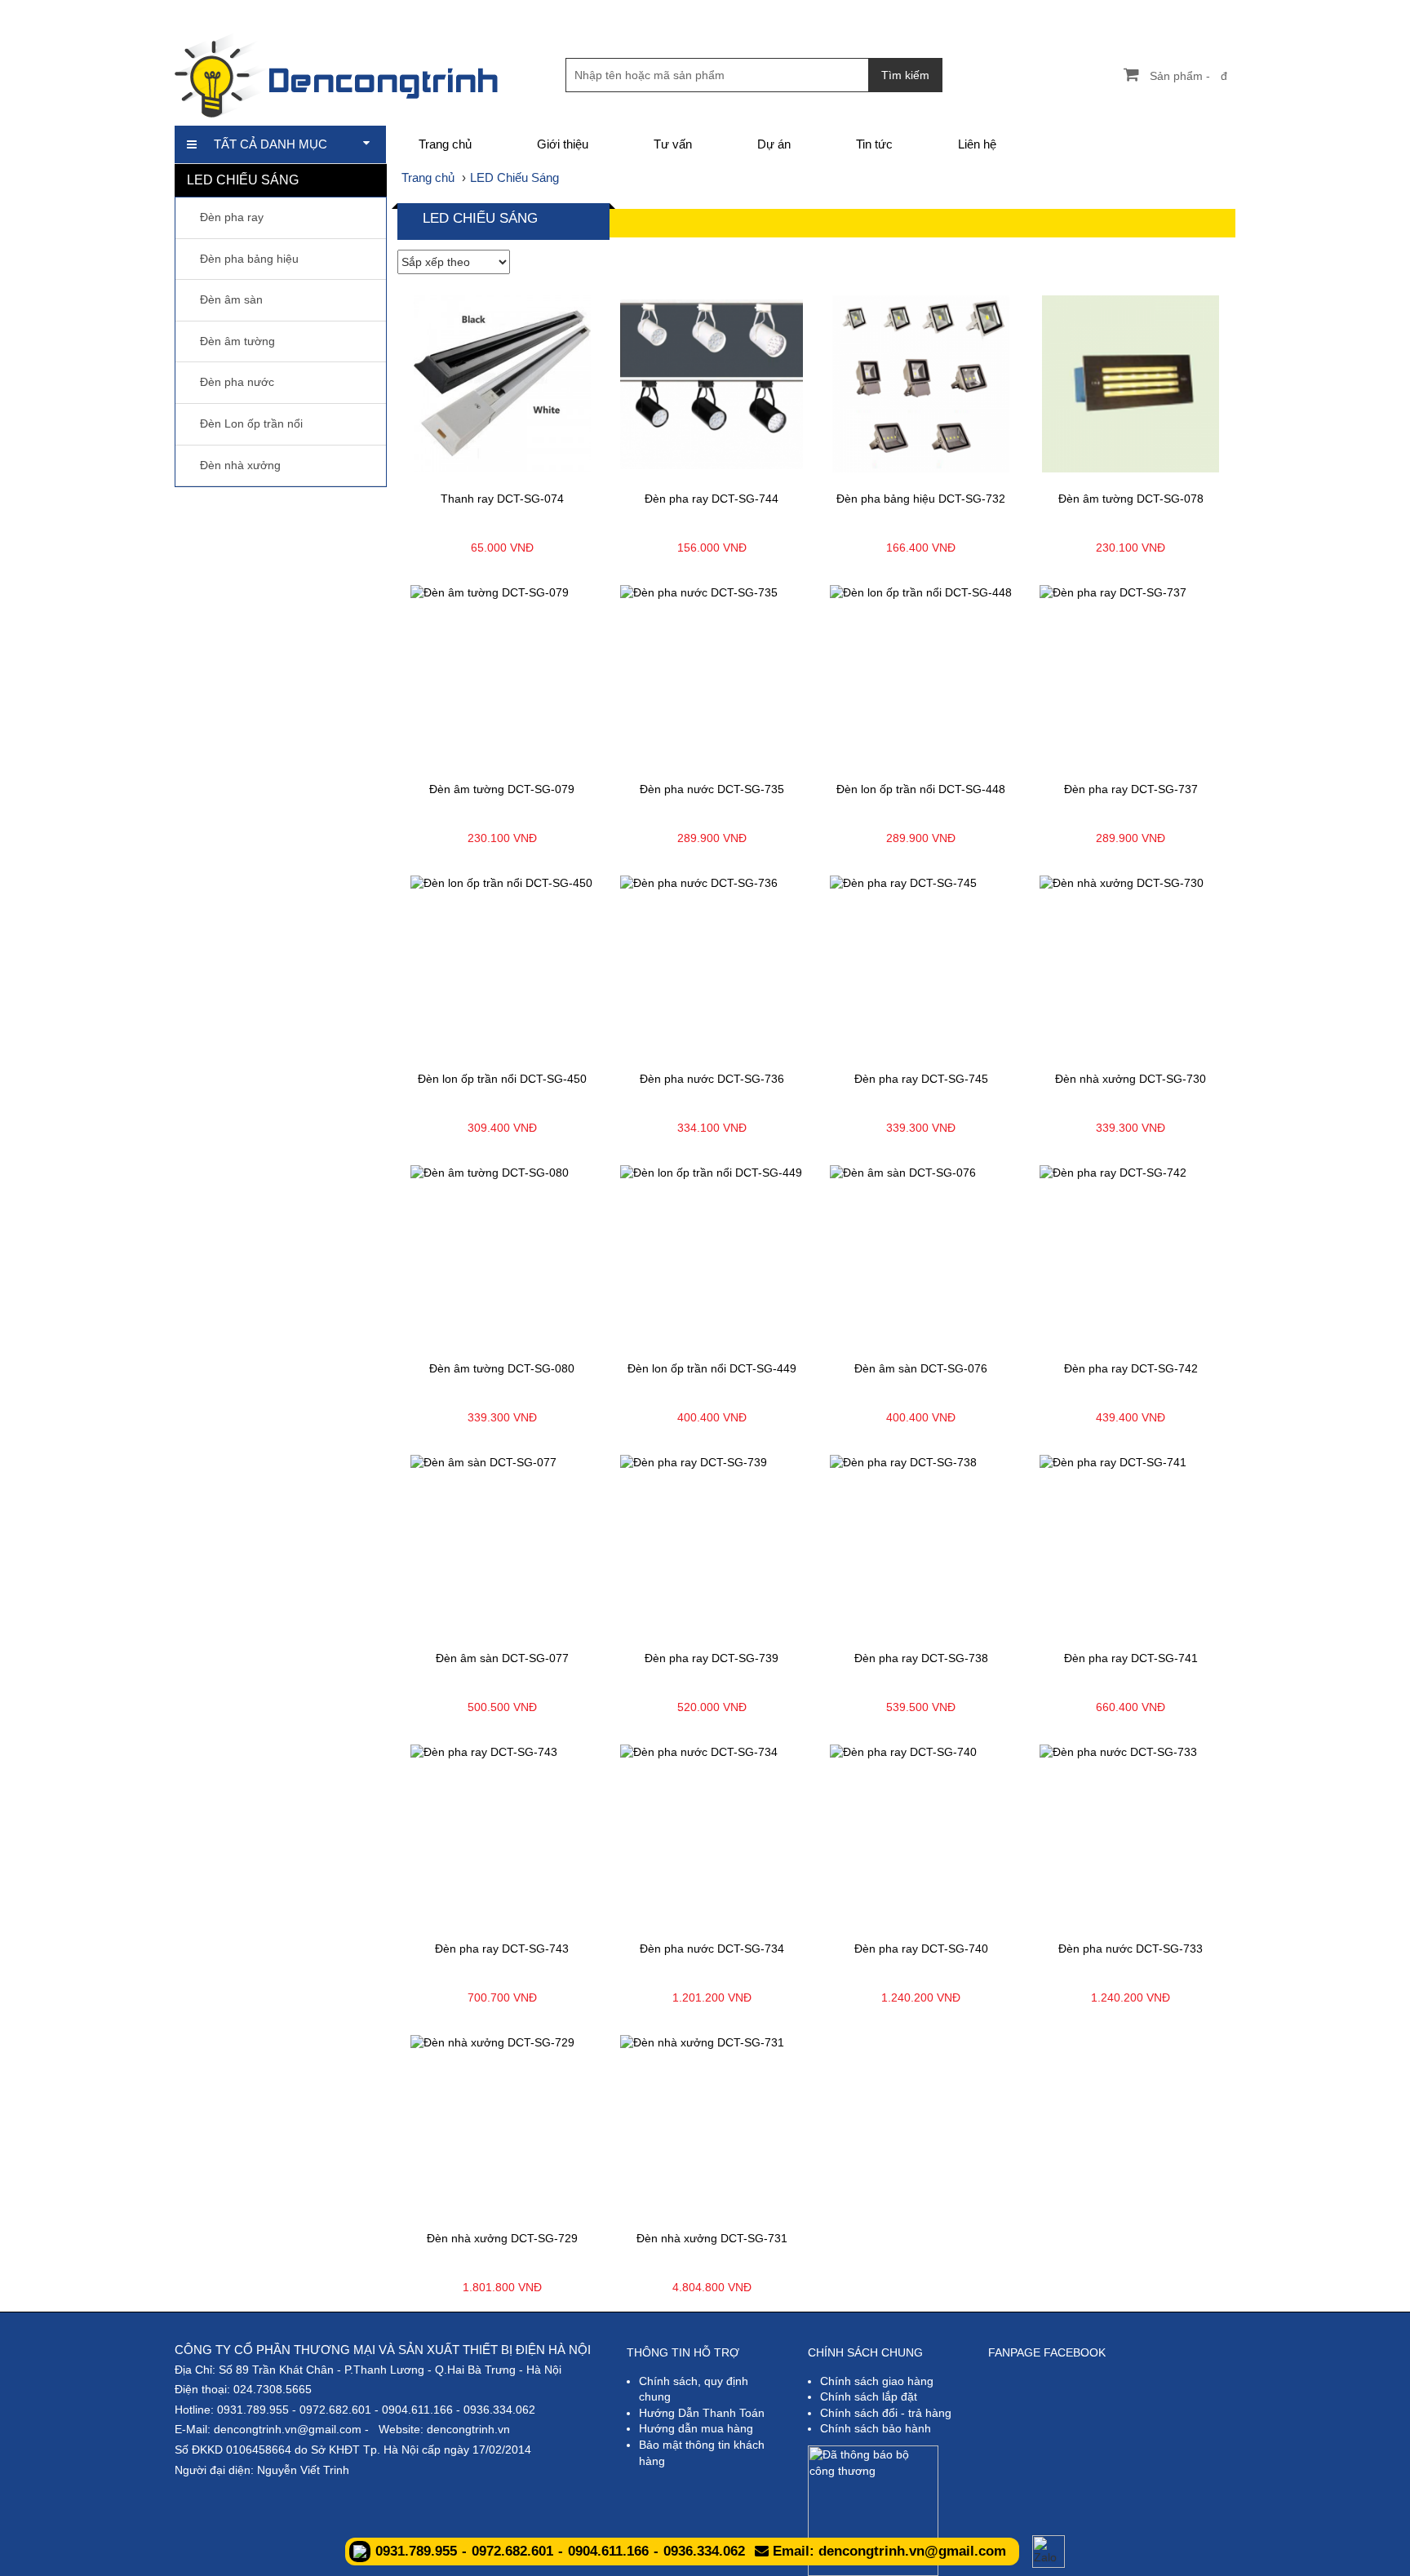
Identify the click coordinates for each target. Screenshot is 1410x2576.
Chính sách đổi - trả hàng (886, 2413)
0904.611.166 (417, 2410)
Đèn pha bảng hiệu (249, 259)
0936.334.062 (499, 2410)
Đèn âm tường (237, 341)
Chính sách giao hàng (877, 2381)
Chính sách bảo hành (876, 2428)
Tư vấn (673, 144)
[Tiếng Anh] (1140, 12)
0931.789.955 (253, 2410)
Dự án (774, 144)
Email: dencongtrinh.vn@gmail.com (887, 2551)
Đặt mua (553, 469)
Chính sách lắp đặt (869, 2396)
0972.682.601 (335, 2410)
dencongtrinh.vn (468, 2429)
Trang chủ (445, 144)
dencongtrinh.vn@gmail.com (288, 2429)
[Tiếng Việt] (1113, 12)
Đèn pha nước (237, 382)
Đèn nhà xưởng (240, 465)
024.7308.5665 (273, 2389)
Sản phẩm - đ (1188, 76)
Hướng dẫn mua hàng (696, 2428)
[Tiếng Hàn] (1224, 12)
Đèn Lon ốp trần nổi (251, 423)
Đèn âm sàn (231, 299)
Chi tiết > (452, 469)
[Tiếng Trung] (1196, 12)
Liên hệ (977, 144)
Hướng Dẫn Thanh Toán (702, 2413)
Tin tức (874, 144)
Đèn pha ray (232, 217)
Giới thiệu (563, 144)
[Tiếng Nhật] (1168, 12)
